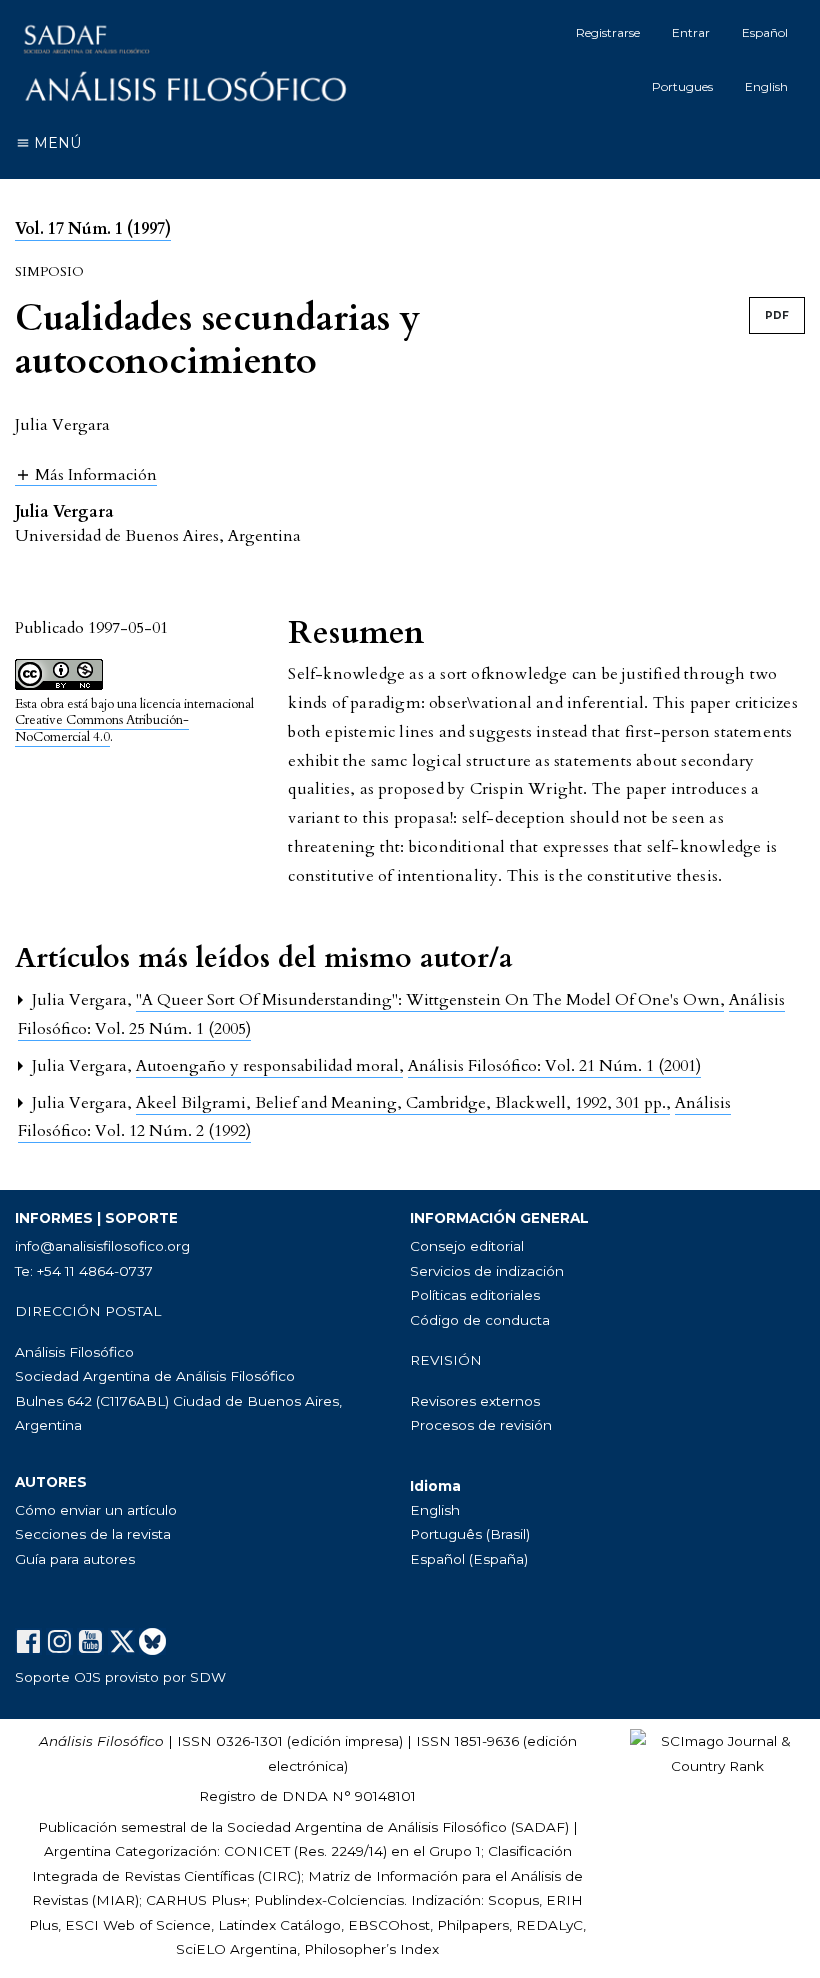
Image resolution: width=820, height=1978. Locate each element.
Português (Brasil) (470, 1534)
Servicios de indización (487, 1271)
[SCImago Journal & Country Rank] (717, 1752)
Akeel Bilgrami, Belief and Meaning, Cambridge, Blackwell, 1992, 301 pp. (403, 1103)
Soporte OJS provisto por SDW (120, 1677)
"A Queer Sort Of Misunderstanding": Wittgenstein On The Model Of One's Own (430, 1000)
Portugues (682, 86)
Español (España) (469, 1559)
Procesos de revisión (481, 1425)
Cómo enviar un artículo (96, 1510)
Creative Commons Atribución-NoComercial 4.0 (102, 728)
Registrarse (608, 32)
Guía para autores (75, 1559)
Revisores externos (475, 1401)
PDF (777, 315)
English (766, 86)
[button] (86, 474)
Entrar (691, 32)
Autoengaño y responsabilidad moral (269, 1066)
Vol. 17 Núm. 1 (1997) (93, 229)
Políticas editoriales (475, 1295)
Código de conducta (480, 1320)
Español (765, 32)
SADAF (540, 1827)
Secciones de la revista (93, 1534)
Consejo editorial (467, 1246)
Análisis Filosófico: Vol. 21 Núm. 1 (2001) (554, 1066)
